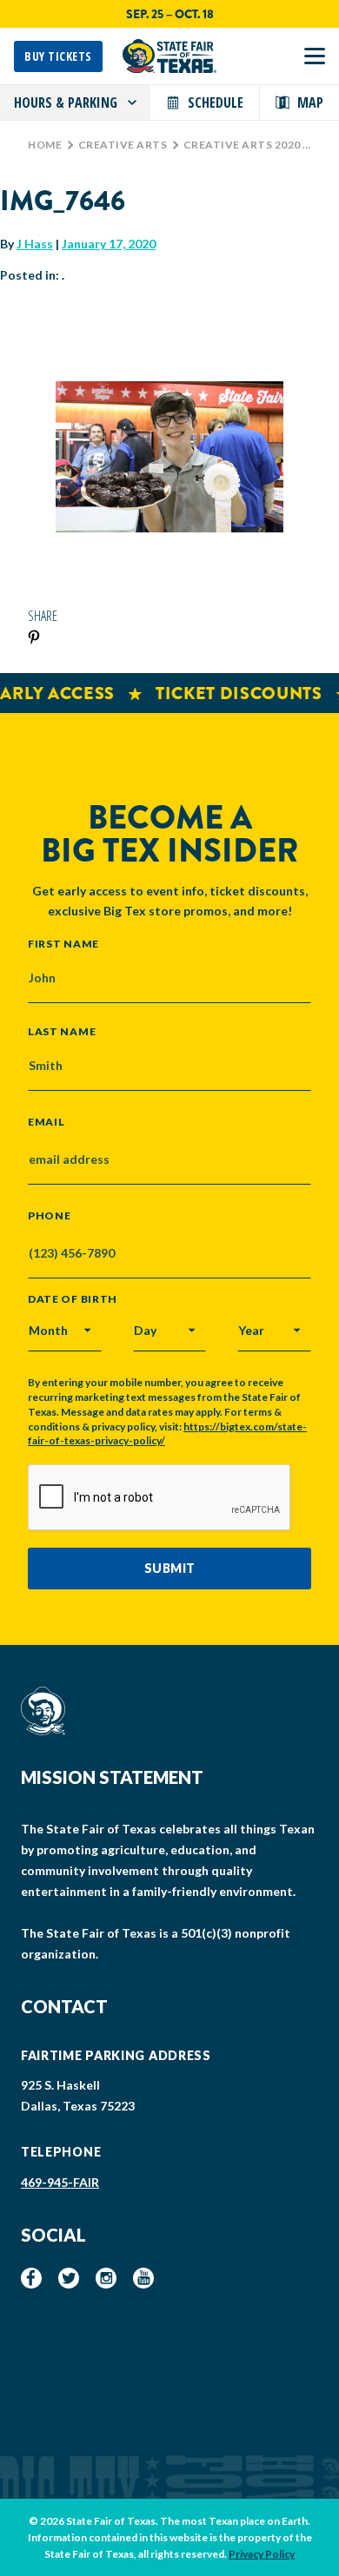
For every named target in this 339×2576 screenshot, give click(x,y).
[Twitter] (69, 2278)
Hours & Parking (66, 102)
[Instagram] (106, 2278)
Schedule (216, 102)
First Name (63, 943)
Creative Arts (123, 145)
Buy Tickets (58, 56)
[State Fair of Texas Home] (169, 56)
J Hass (35, 244)
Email (47, 1122)
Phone (50, 1216)
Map (310, 102)
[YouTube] (143, 2278)
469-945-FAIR (60, 2182)
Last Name (62, 1031)
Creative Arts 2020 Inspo (261, 145)
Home (45, 145)
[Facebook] (31, 2278)
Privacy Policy (262, 2554)
